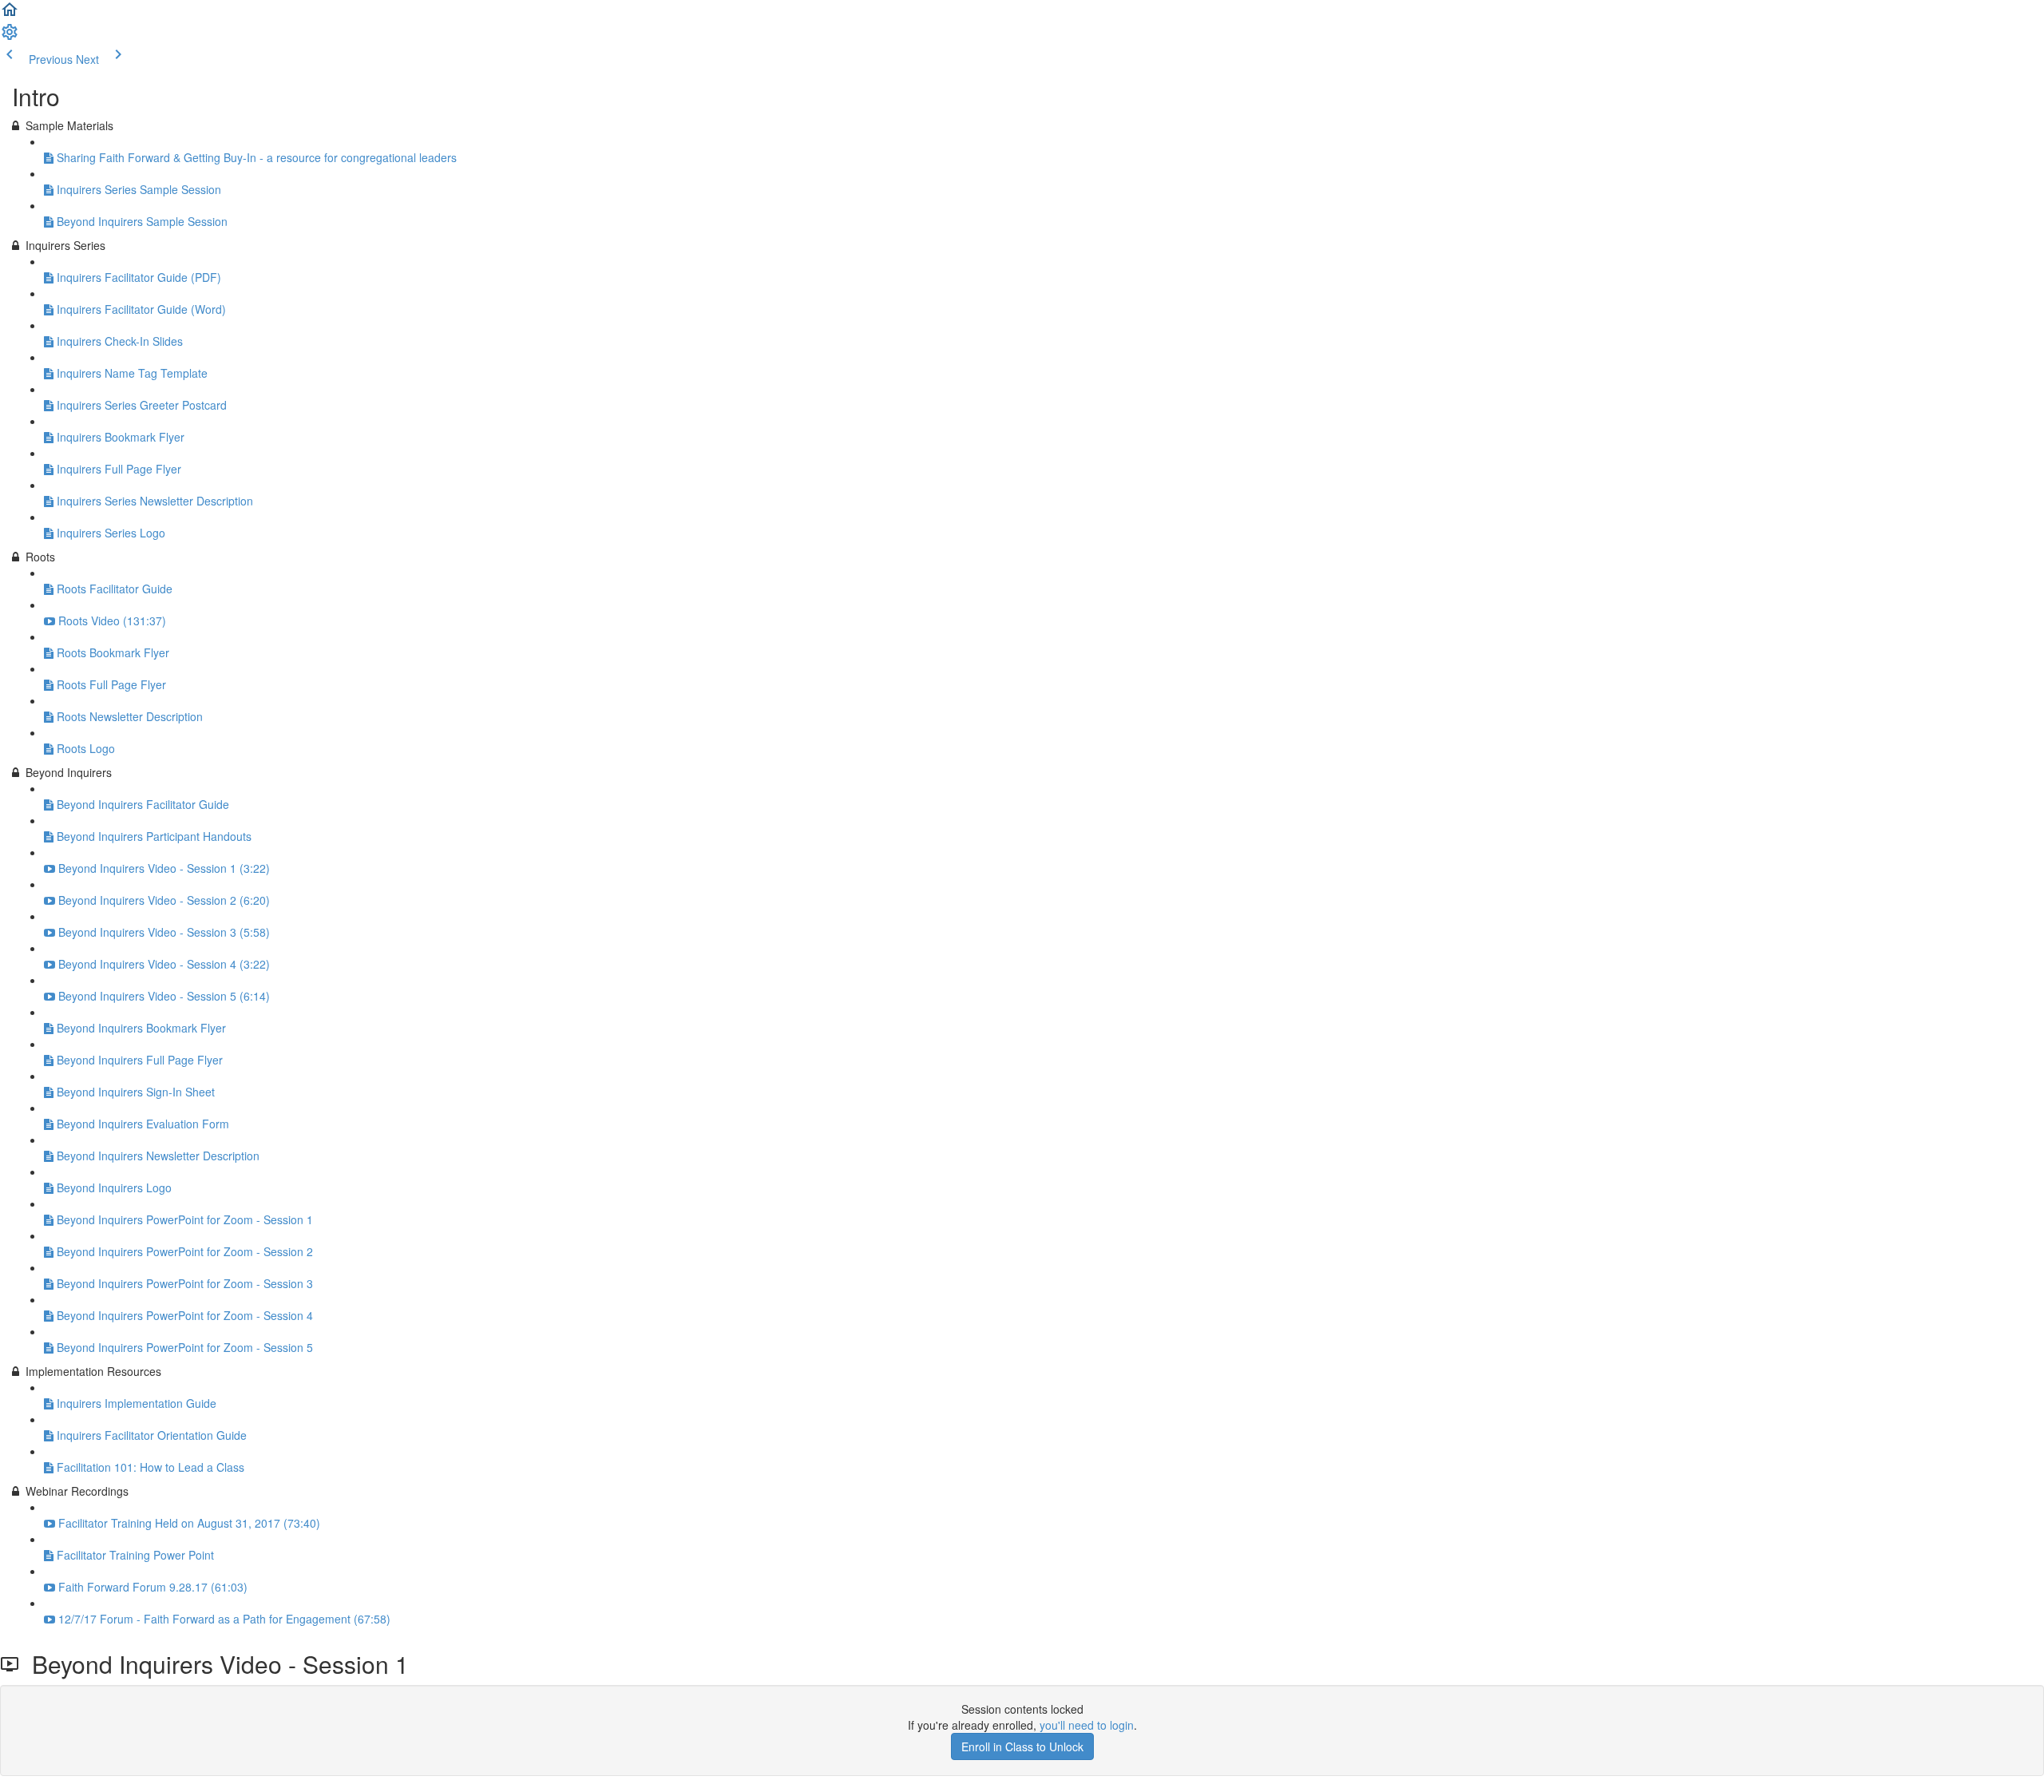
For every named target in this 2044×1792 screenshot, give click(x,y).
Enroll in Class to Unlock (1022, 1746)
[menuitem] (10, 37)
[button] (10, 14)
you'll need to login (1087, 1725)
